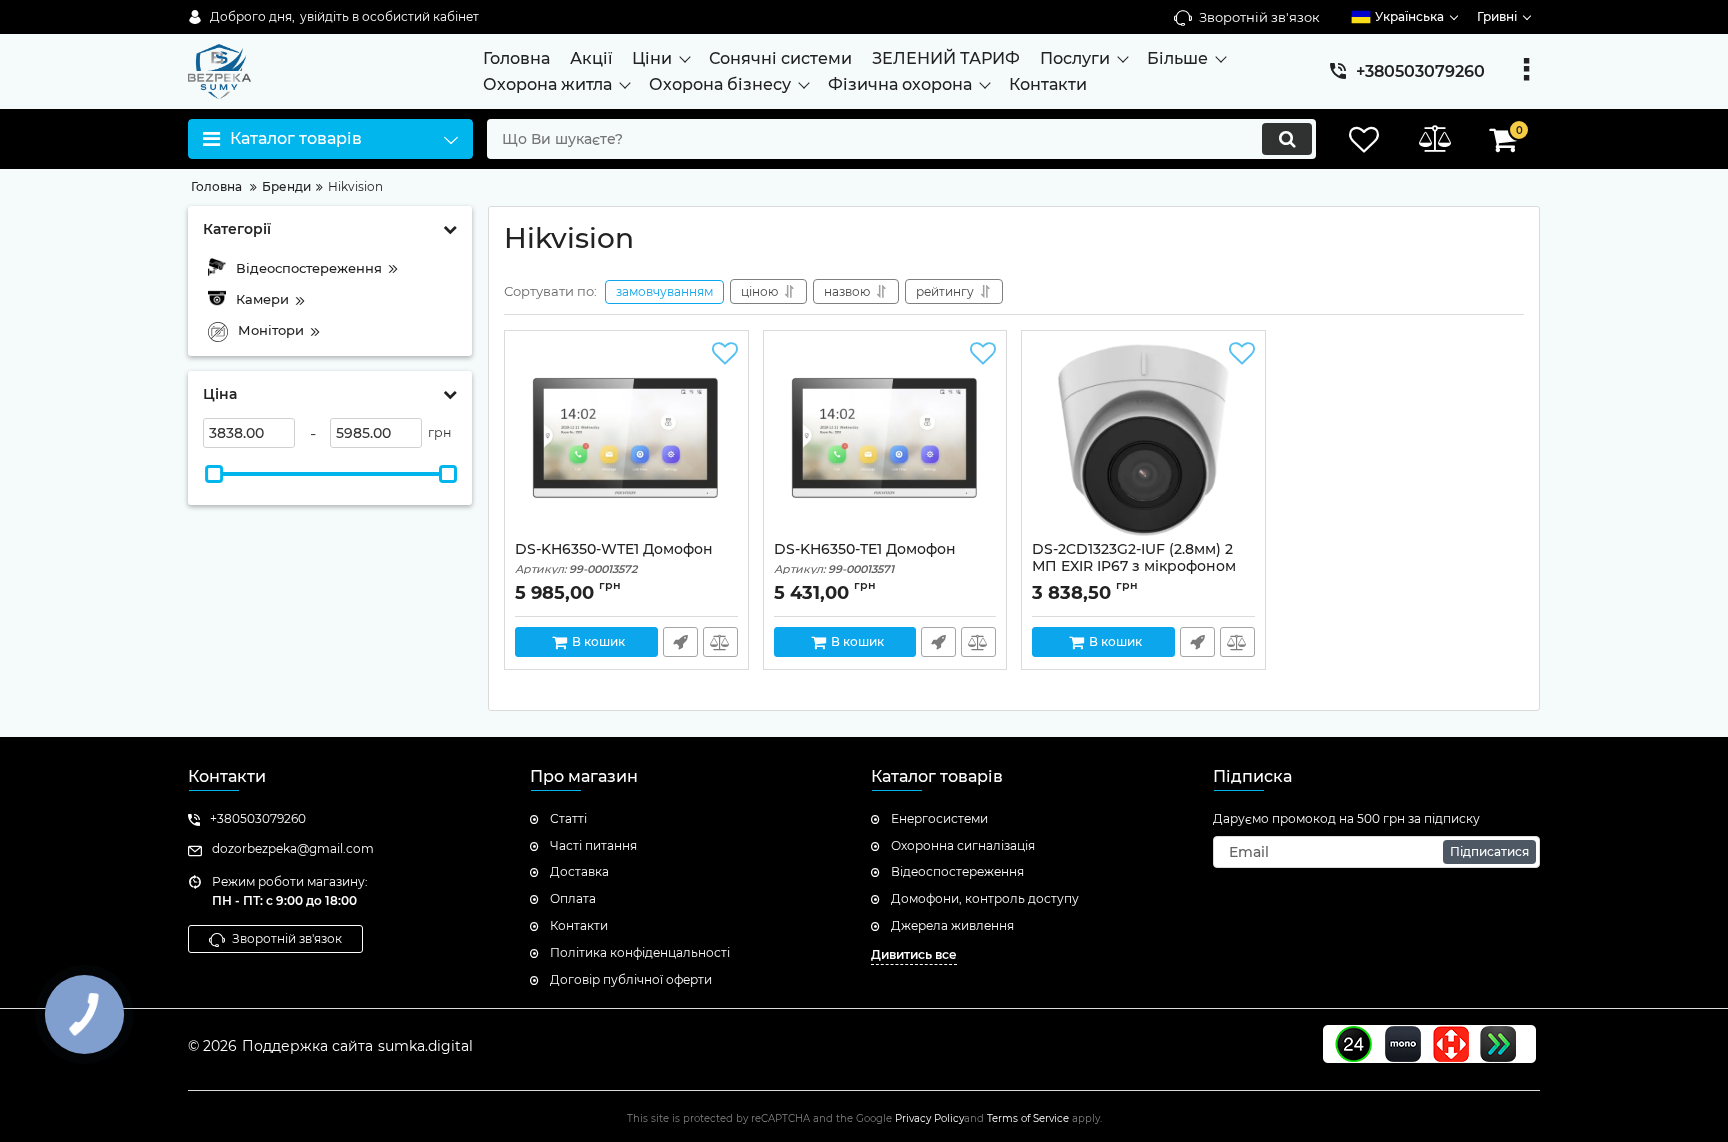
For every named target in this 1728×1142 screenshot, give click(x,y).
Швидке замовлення (680, 642)
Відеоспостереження (957, 871)
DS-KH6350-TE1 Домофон (865, 558)
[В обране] (725, 354)
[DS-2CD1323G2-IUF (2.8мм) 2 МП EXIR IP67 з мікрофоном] (1143, 441)
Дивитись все (914, 954)
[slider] (214, 474)
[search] (1287, 139)
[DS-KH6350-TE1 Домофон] (885, 441)
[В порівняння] (720, 642)
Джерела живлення (952, 925)
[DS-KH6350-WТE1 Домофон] (626, 441)
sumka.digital (425, 1046)
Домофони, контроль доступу (985, 898)
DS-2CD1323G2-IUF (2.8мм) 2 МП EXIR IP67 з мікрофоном (1134, 567)
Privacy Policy (929, 1118)
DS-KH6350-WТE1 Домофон (614, 558)
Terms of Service (1028, 1118)
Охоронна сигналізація (963, 845)
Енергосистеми (939, 818)
